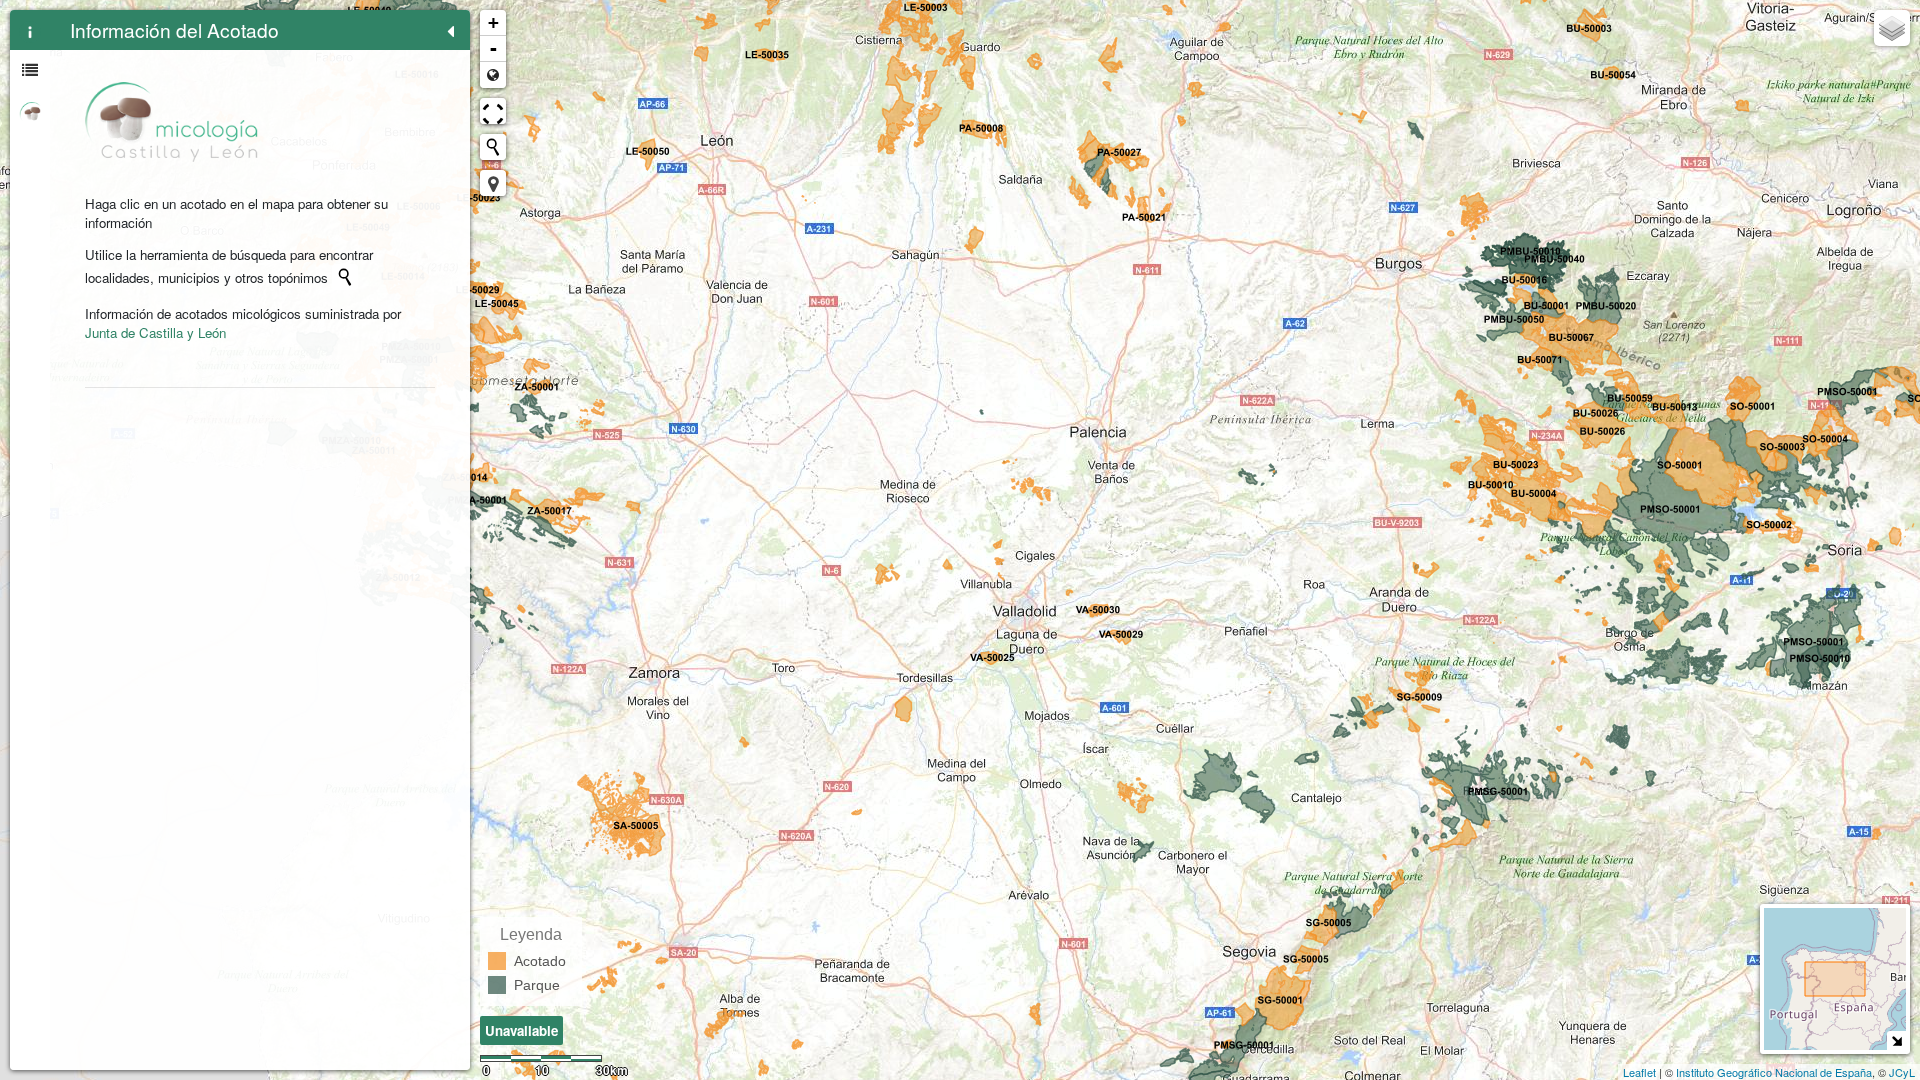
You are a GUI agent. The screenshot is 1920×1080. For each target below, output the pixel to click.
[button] (493, 183)
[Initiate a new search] (345, 277)
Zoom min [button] (493, 75)
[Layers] (1892, 28)
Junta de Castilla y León (155, 332)
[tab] (30, 30)
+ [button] (493, 22)
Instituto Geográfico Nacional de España (1774, 1072)
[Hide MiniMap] (1896, 1040)
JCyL (1902, 1072)
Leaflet (1639, 1072)
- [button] (493, 48)
